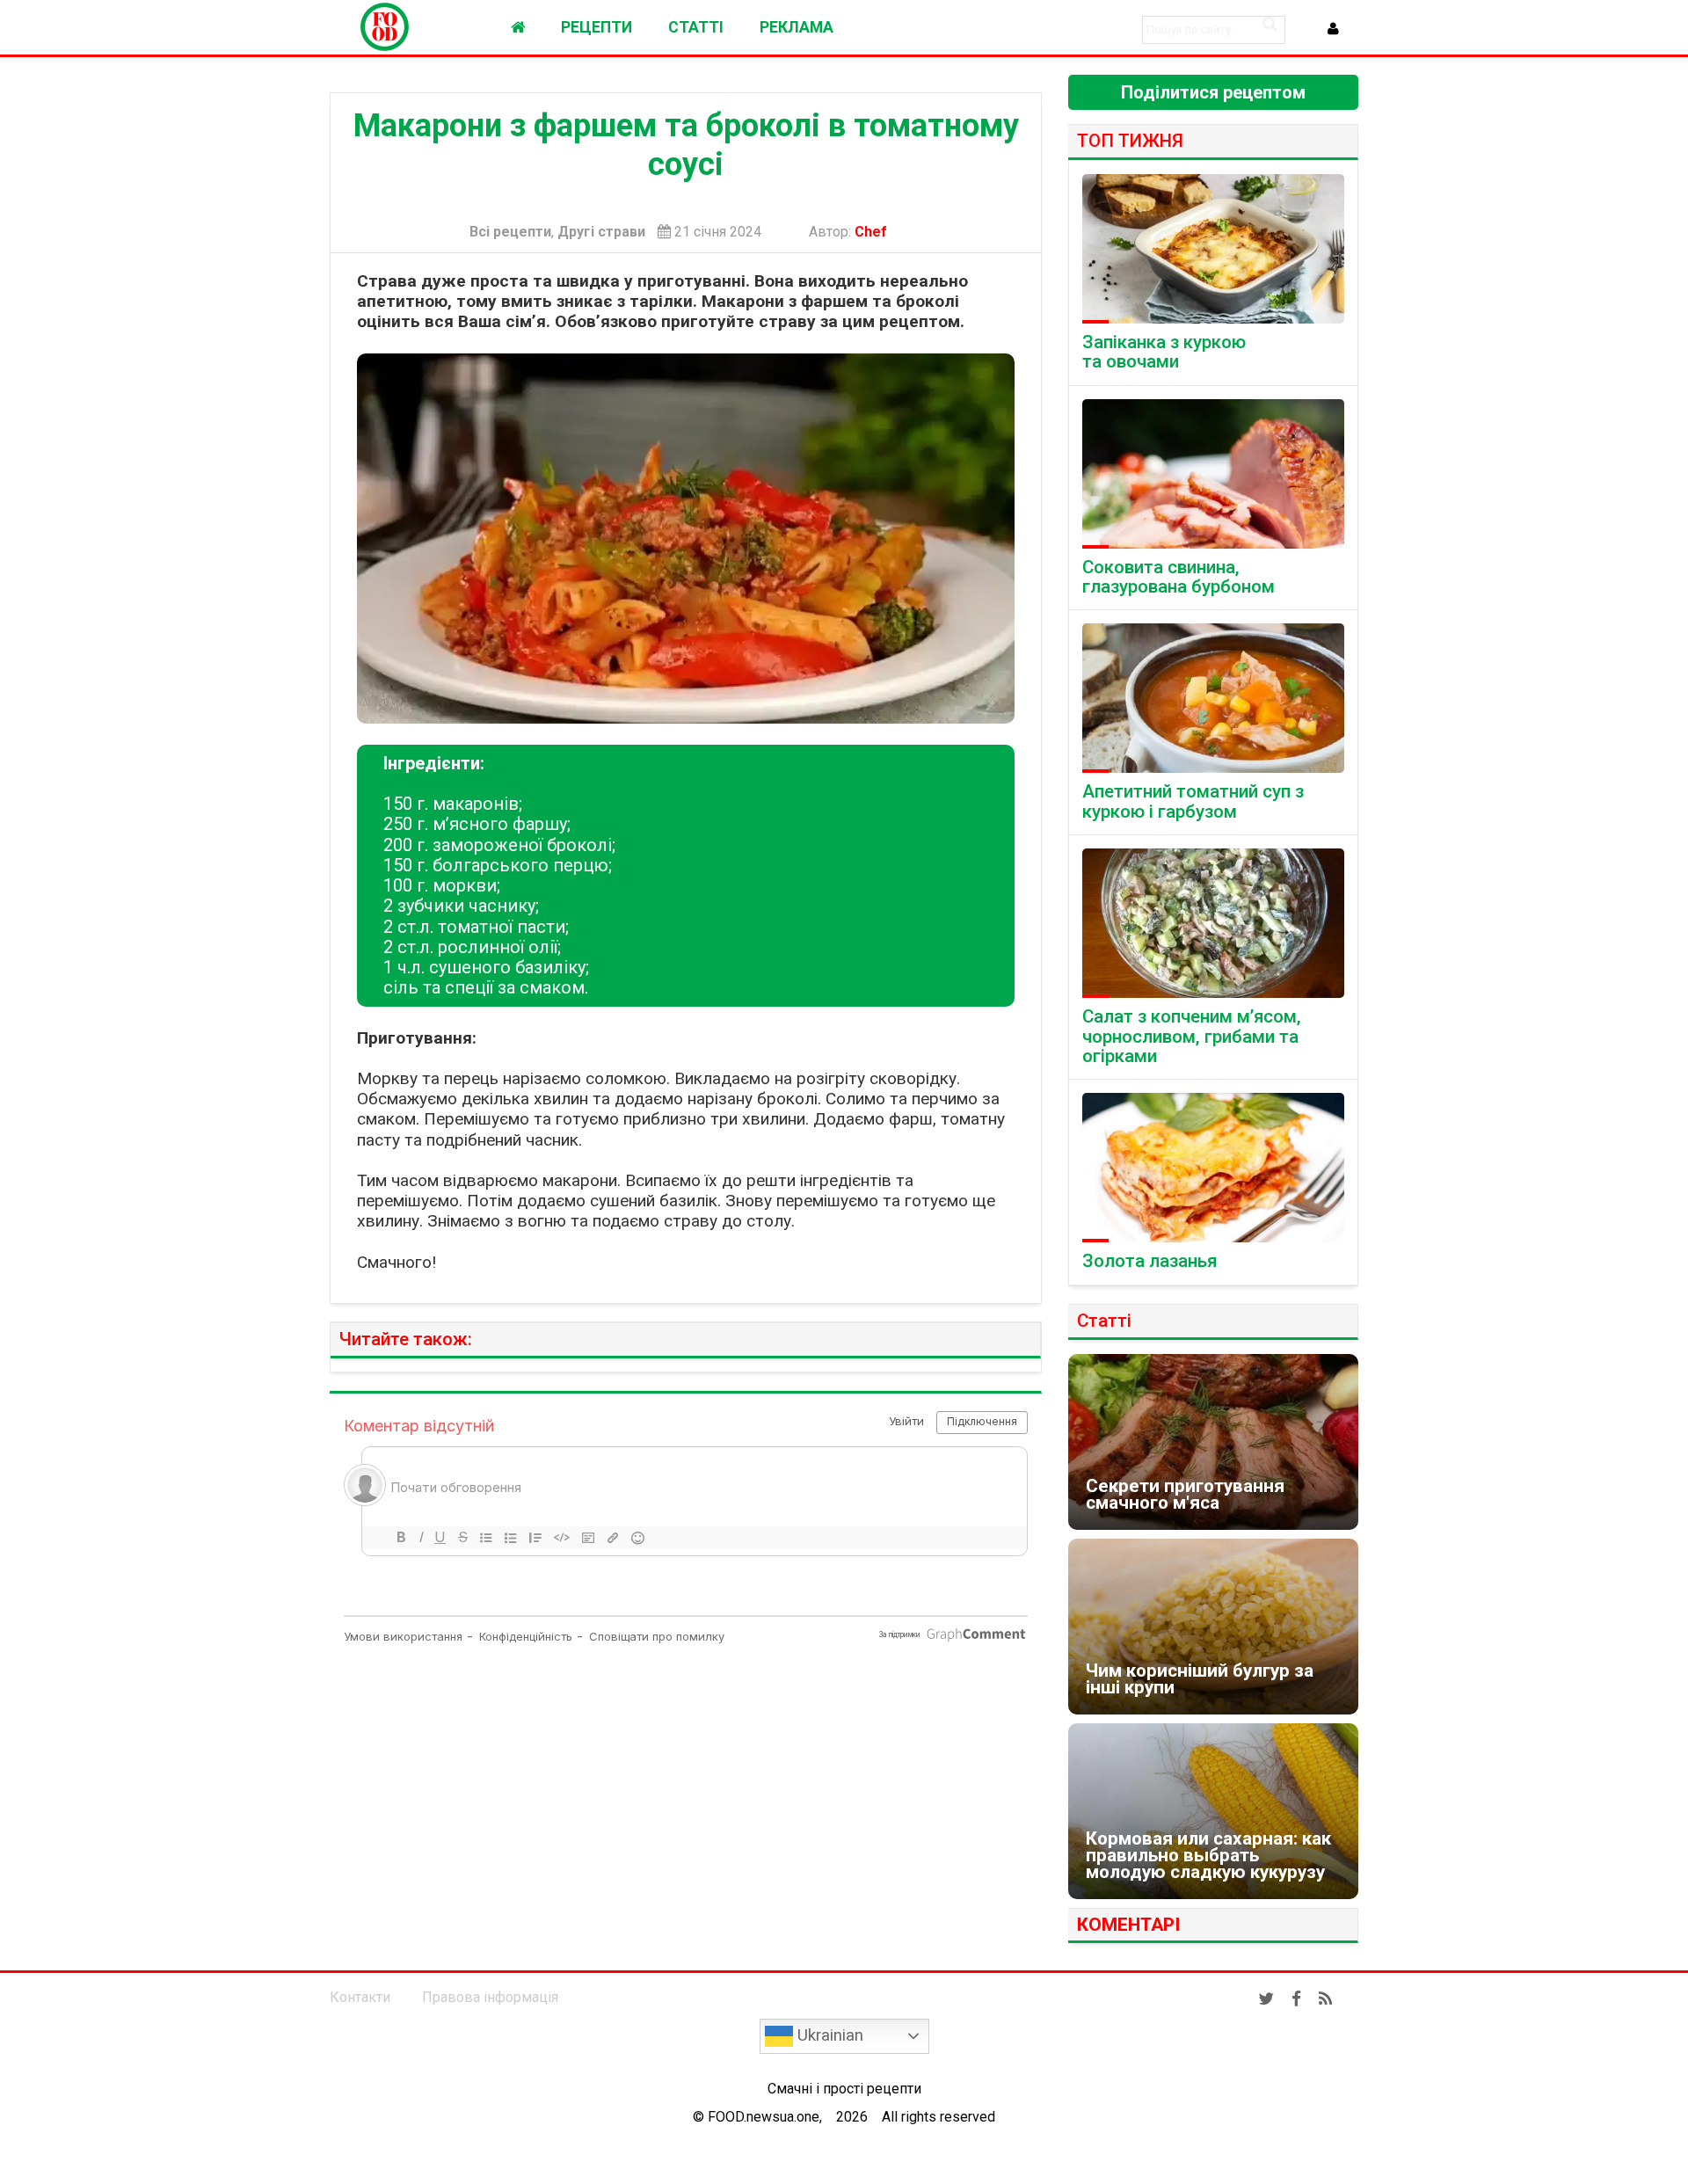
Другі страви (601, 232)
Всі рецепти (510, 232)
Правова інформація (490, 1997)
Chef (874, 232)
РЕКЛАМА (797, 27)
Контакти (360, 1997)
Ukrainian (828, 2035)
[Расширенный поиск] (1270, 24)
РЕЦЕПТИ (597, 27)
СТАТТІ (696, 27)
